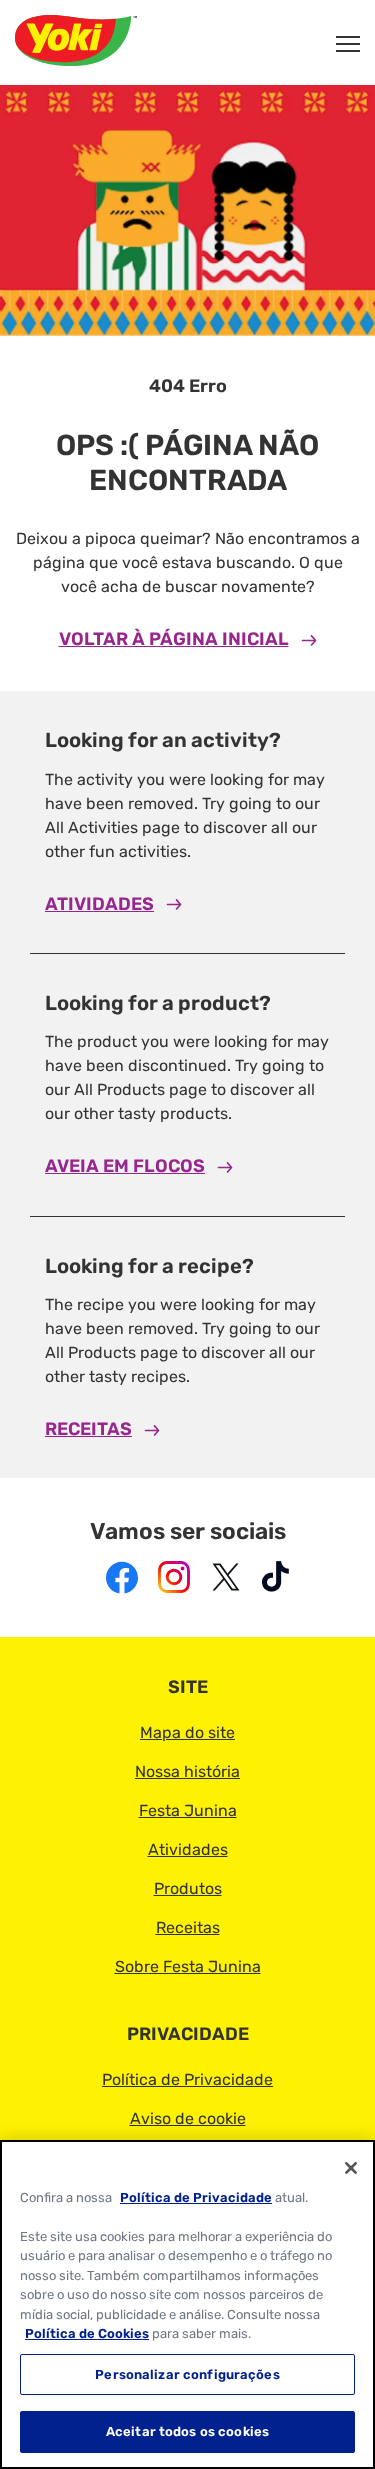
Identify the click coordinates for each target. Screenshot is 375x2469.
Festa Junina (188, 1810)
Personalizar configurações (187, 2374)
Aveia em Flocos (125, 1166)
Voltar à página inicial (174, 639)
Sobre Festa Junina (188, 1966)
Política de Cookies (87, 2333)
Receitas (88, 1429)
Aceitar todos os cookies (187, 2431)
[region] (187, 2304)
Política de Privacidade (187, 2079)
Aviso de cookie (188, 2118)
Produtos (188, 1888)
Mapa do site (187, 1732)
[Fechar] (351, 2168)
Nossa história (187, 1771)
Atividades (99, 904)
